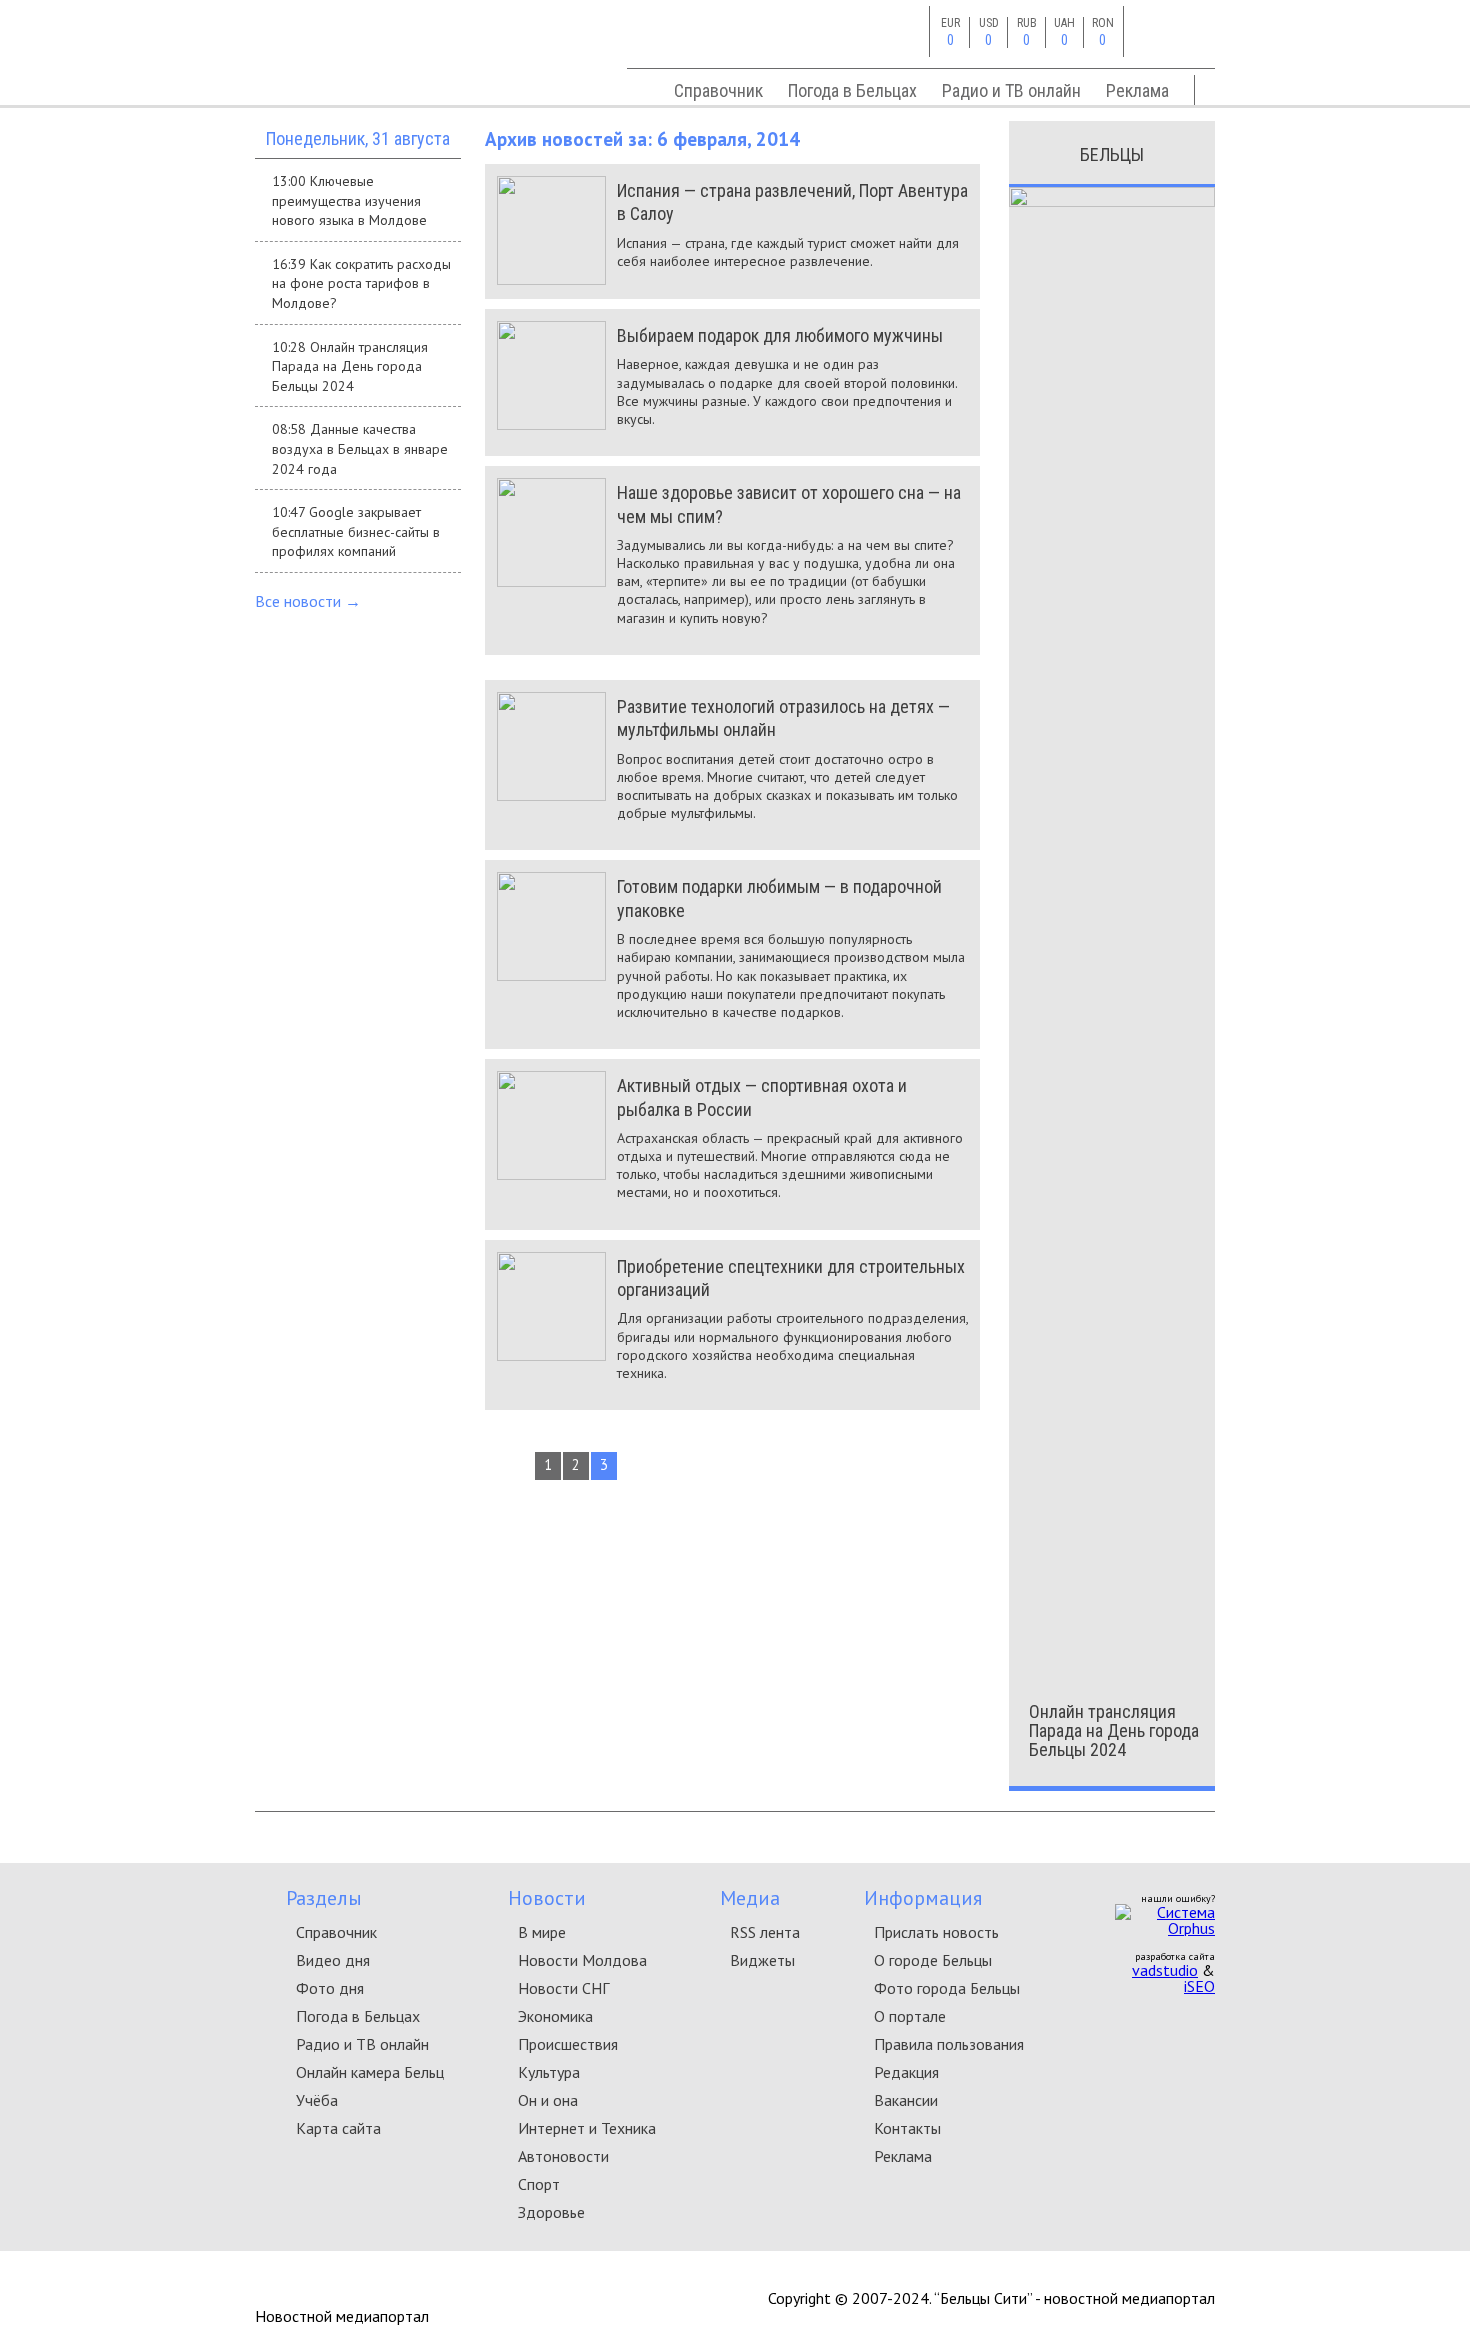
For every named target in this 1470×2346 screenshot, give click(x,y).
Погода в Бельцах (852, 90)
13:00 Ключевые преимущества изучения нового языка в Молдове (349, 200)
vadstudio (1165, 1970)
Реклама (1137, 90)
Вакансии (906, 2100)
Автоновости (563, 2156)
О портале (910, 2016)
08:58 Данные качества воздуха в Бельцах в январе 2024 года (360, 448)
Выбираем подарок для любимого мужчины (780, 335)
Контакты (907, 2128)
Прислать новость (936, 1932)
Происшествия (568, 2044)
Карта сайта (338, 2128)
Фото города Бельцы (947, 1988)
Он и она (548, 2100)
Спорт (539, 2184)
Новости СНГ (563, 1988)
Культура (549, 2072)
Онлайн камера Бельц (370, 2072)
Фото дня (330, 1988)
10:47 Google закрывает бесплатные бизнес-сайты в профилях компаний (356, 531)
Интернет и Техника (587, 2128)
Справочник (718, 90)
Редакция (906, 2072)
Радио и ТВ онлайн (1011, 90)
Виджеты (762, 1960)
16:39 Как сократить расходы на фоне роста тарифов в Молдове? (361, 283)
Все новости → (308, 601)
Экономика (555, 2016)
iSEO (1199, 1986)
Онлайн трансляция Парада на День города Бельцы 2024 (1114, 1730)
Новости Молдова (582, 1960)
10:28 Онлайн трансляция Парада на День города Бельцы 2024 (350, 366)
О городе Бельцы (933, 1960)
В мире (542, 1932)
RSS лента (765, 1932)
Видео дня (333, 1960)
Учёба (317, 2100)
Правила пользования (949, 2044)
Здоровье (551, 2212)
